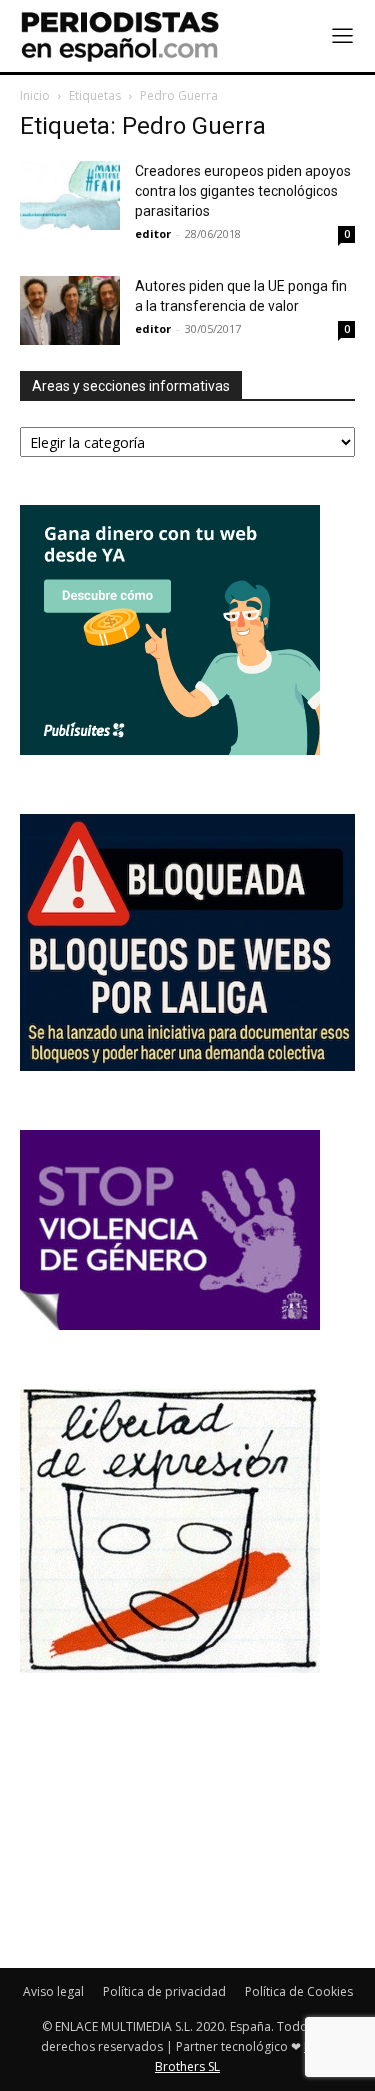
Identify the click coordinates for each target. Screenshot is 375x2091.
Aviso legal (53, 1991)
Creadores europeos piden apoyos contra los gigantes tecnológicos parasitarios (243, 191)
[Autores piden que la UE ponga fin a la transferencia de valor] (70, 310)
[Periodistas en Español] (120, 36)
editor (153, 233)
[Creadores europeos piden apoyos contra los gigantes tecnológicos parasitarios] (70, 195)
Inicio (35, 95)
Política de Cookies (299, 1991)
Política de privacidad (164, 1991)
